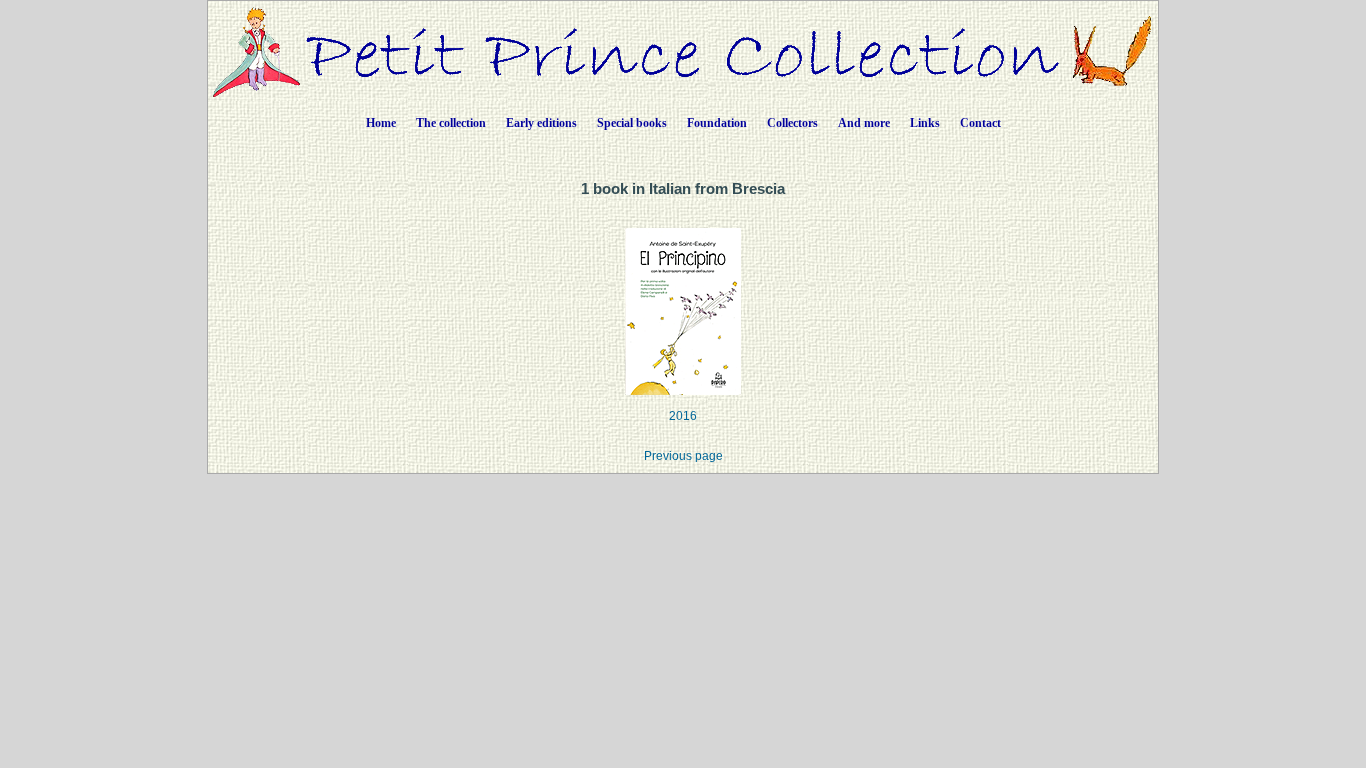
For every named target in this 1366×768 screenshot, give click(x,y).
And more (864, 123)
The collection (451, 123)
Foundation (717, 123)
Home (381, 123)
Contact (980, 123)
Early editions (541, 123)
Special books (632, 123)
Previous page (683, 456)
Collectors (792, 123)
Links (925, 123)
